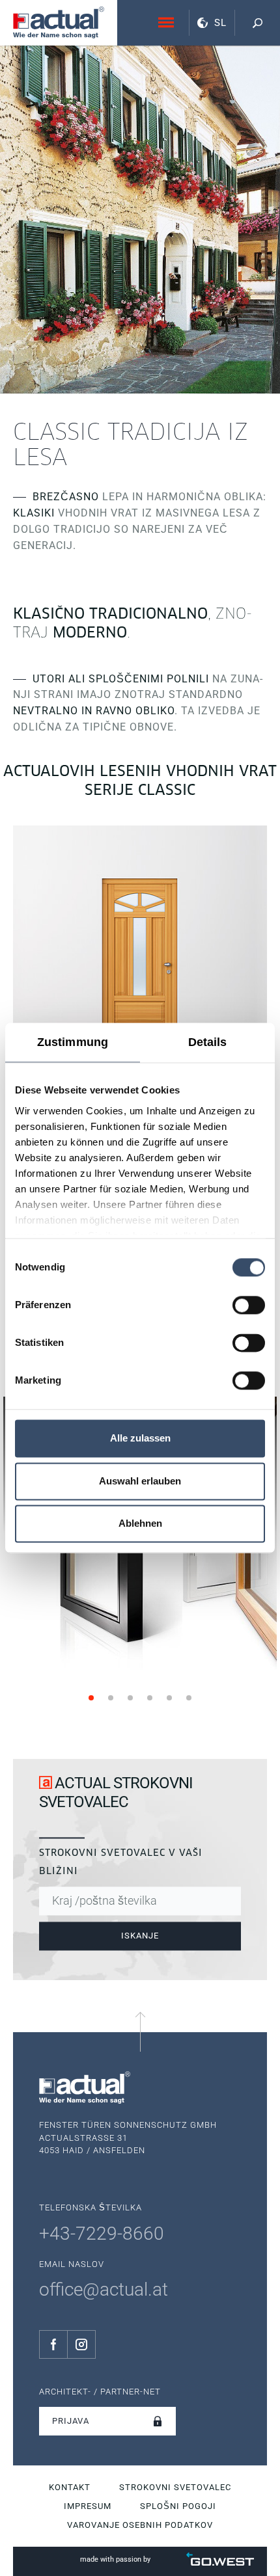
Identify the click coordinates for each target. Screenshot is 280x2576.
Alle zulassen (140, 1439)
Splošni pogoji (178, 2506)
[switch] (249, 1305)
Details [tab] (208, 1042)
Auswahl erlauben (140, 1481)
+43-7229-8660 (102, 2234)
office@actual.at (104, 2289)
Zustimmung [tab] (73, 1042)
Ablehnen (140, 1524)
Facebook (53, 2344)
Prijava (71, 2421)
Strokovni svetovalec (175, 2487)
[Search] (257, 23)
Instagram (81, 2344)
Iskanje (140, 1936)
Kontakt (70, 2487)
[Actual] (59, 22)
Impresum (88, 2506)
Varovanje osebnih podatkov (140, 2525)
